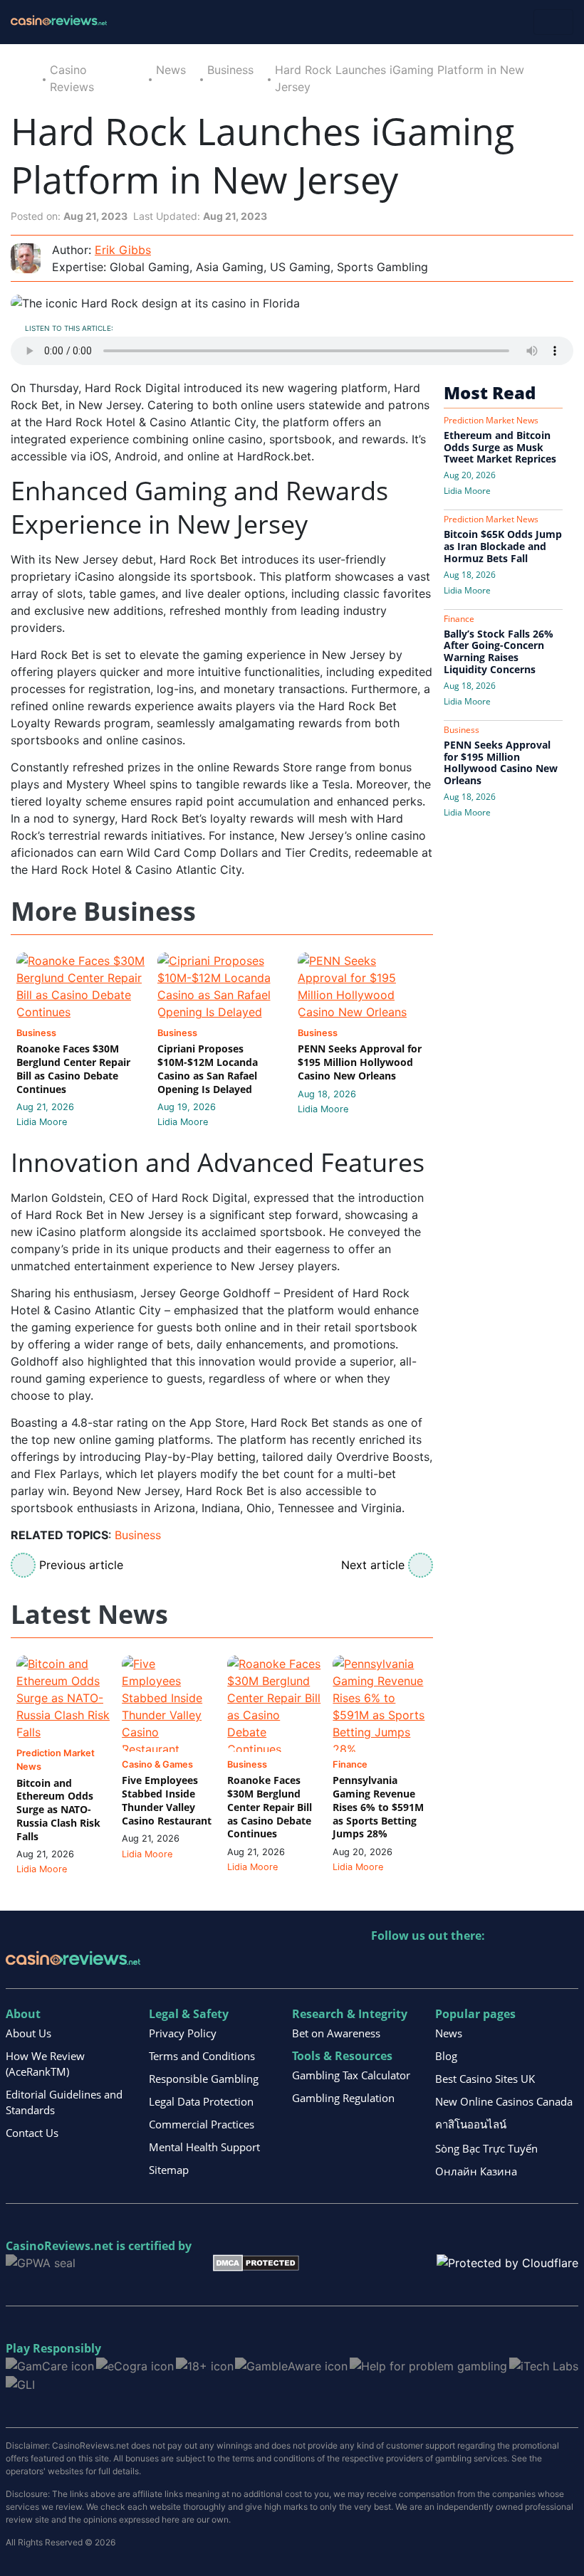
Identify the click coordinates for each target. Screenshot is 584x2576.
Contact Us (32, 2133)
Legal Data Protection (201, 2101)
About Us (28, 2033)
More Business (103, 912)
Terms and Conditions (202, 2056)
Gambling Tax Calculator (351, 2075)
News (171, 70)
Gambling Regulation (343, 2098)
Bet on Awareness (336, 2033)
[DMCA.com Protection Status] (256, 2262)
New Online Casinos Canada (504, 2101)
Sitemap (169, 2170)
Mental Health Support (204, 2147)
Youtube (475, 1965)
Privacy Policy (183, 2033)
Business (230, 70)
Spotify (567, 1965)
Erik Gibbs (123, 250)
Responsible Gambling (204, 2079)
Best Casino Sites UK (485, 2079)
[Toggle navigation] (553, 22)
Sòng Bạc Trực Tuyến (486, 2148)
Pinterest (444, 1965)
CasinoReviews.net (59, 2246)
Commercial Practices (202, 2124)
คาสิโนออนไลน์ (471, 2124)
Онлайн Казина (476, 2171)
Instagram (536, 1965)
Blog (446, 2056)
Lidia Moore (42, 1122)
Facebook (505, 1965)
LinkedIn (413, 1965)
